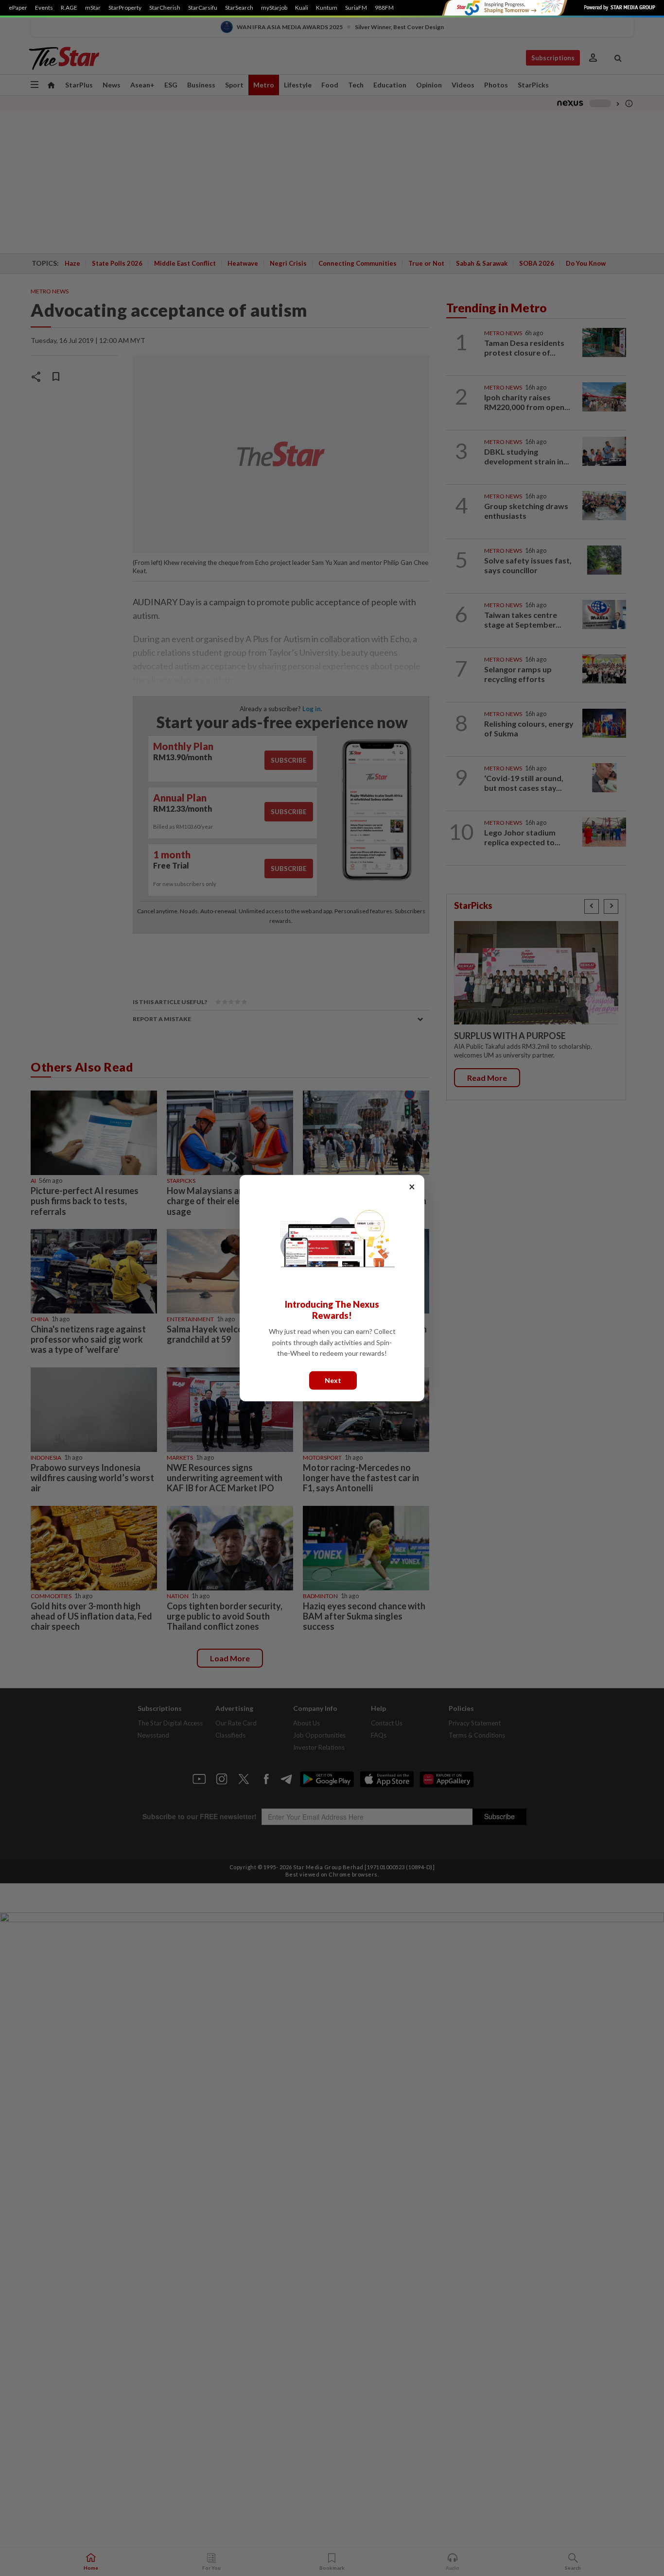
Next (333, 1380)
